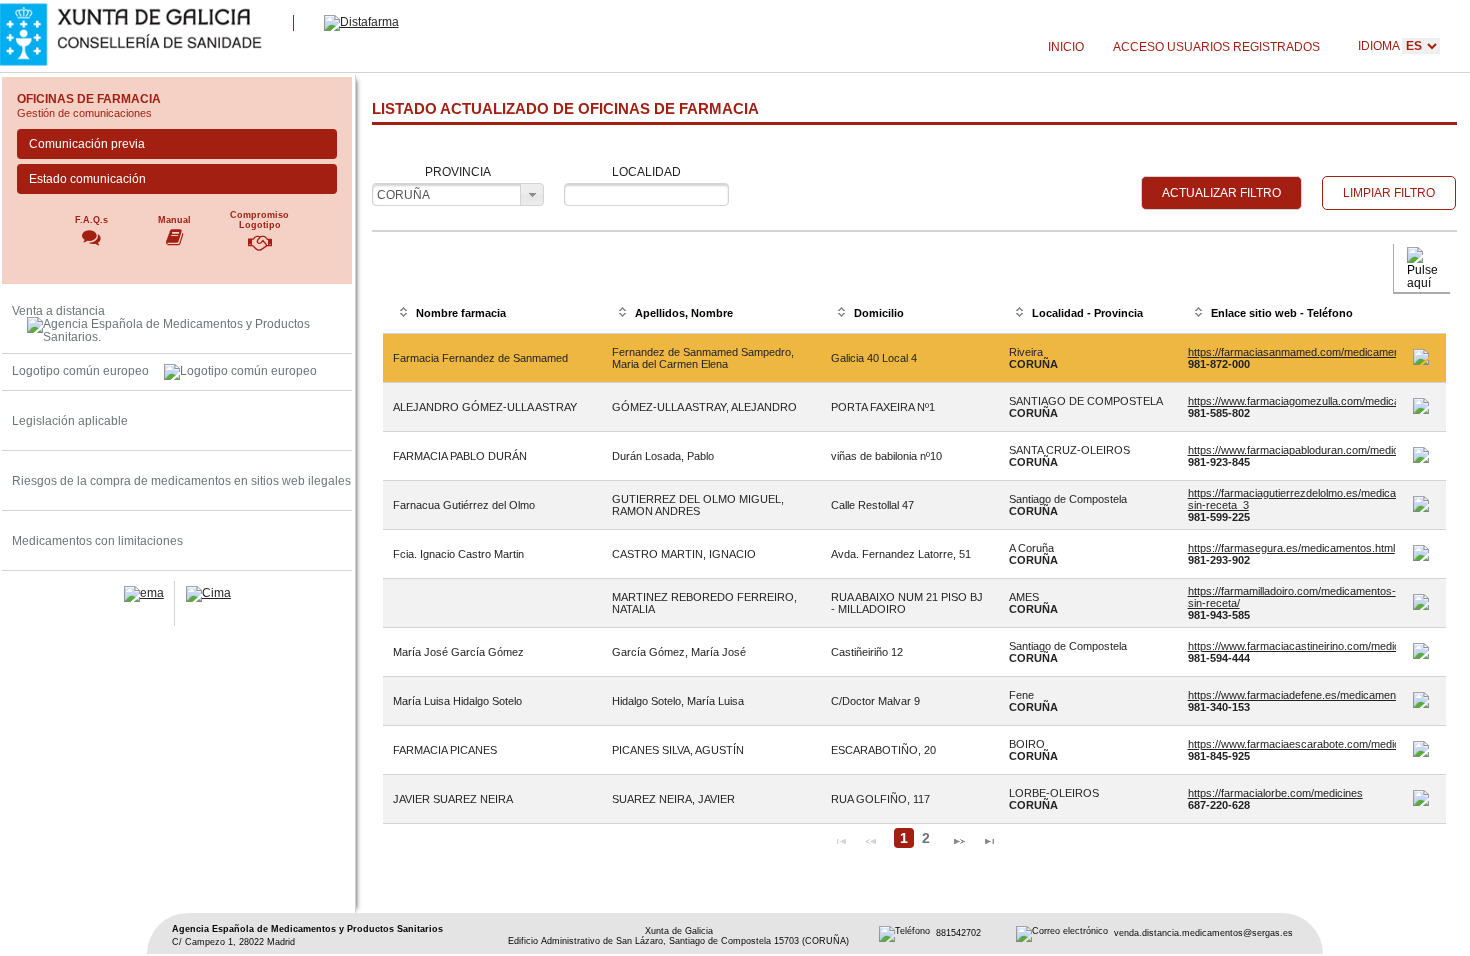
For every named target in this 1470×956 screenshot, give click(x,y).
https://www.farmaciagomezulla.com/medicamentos (1312, 401)
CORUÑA (403, 194)
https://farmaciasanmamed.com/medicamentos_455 (1313, 352)
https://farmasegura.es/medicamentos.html (1291, 548)
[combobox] (458, 194)
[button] (1221, 192)
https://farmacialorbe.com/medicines (1275, 793)
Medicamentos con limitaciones (97, 540)
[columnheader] (492, 314)
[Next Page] (959, 839)
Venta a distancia (58, 310)
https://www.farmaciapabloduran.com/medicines (1303, 450)
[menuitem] (1065, 48)
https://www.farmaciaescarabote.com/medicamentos (1315, 744)
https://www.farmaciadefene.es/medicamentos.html (1311, 695)
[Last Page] (989, 839)
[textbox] (646, 194)
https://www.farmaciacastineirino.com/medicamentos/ (1316, 646)
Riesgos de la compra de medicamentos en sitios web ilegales (181, 480)
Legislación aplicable (70, 420)
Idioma (1380, 45)
